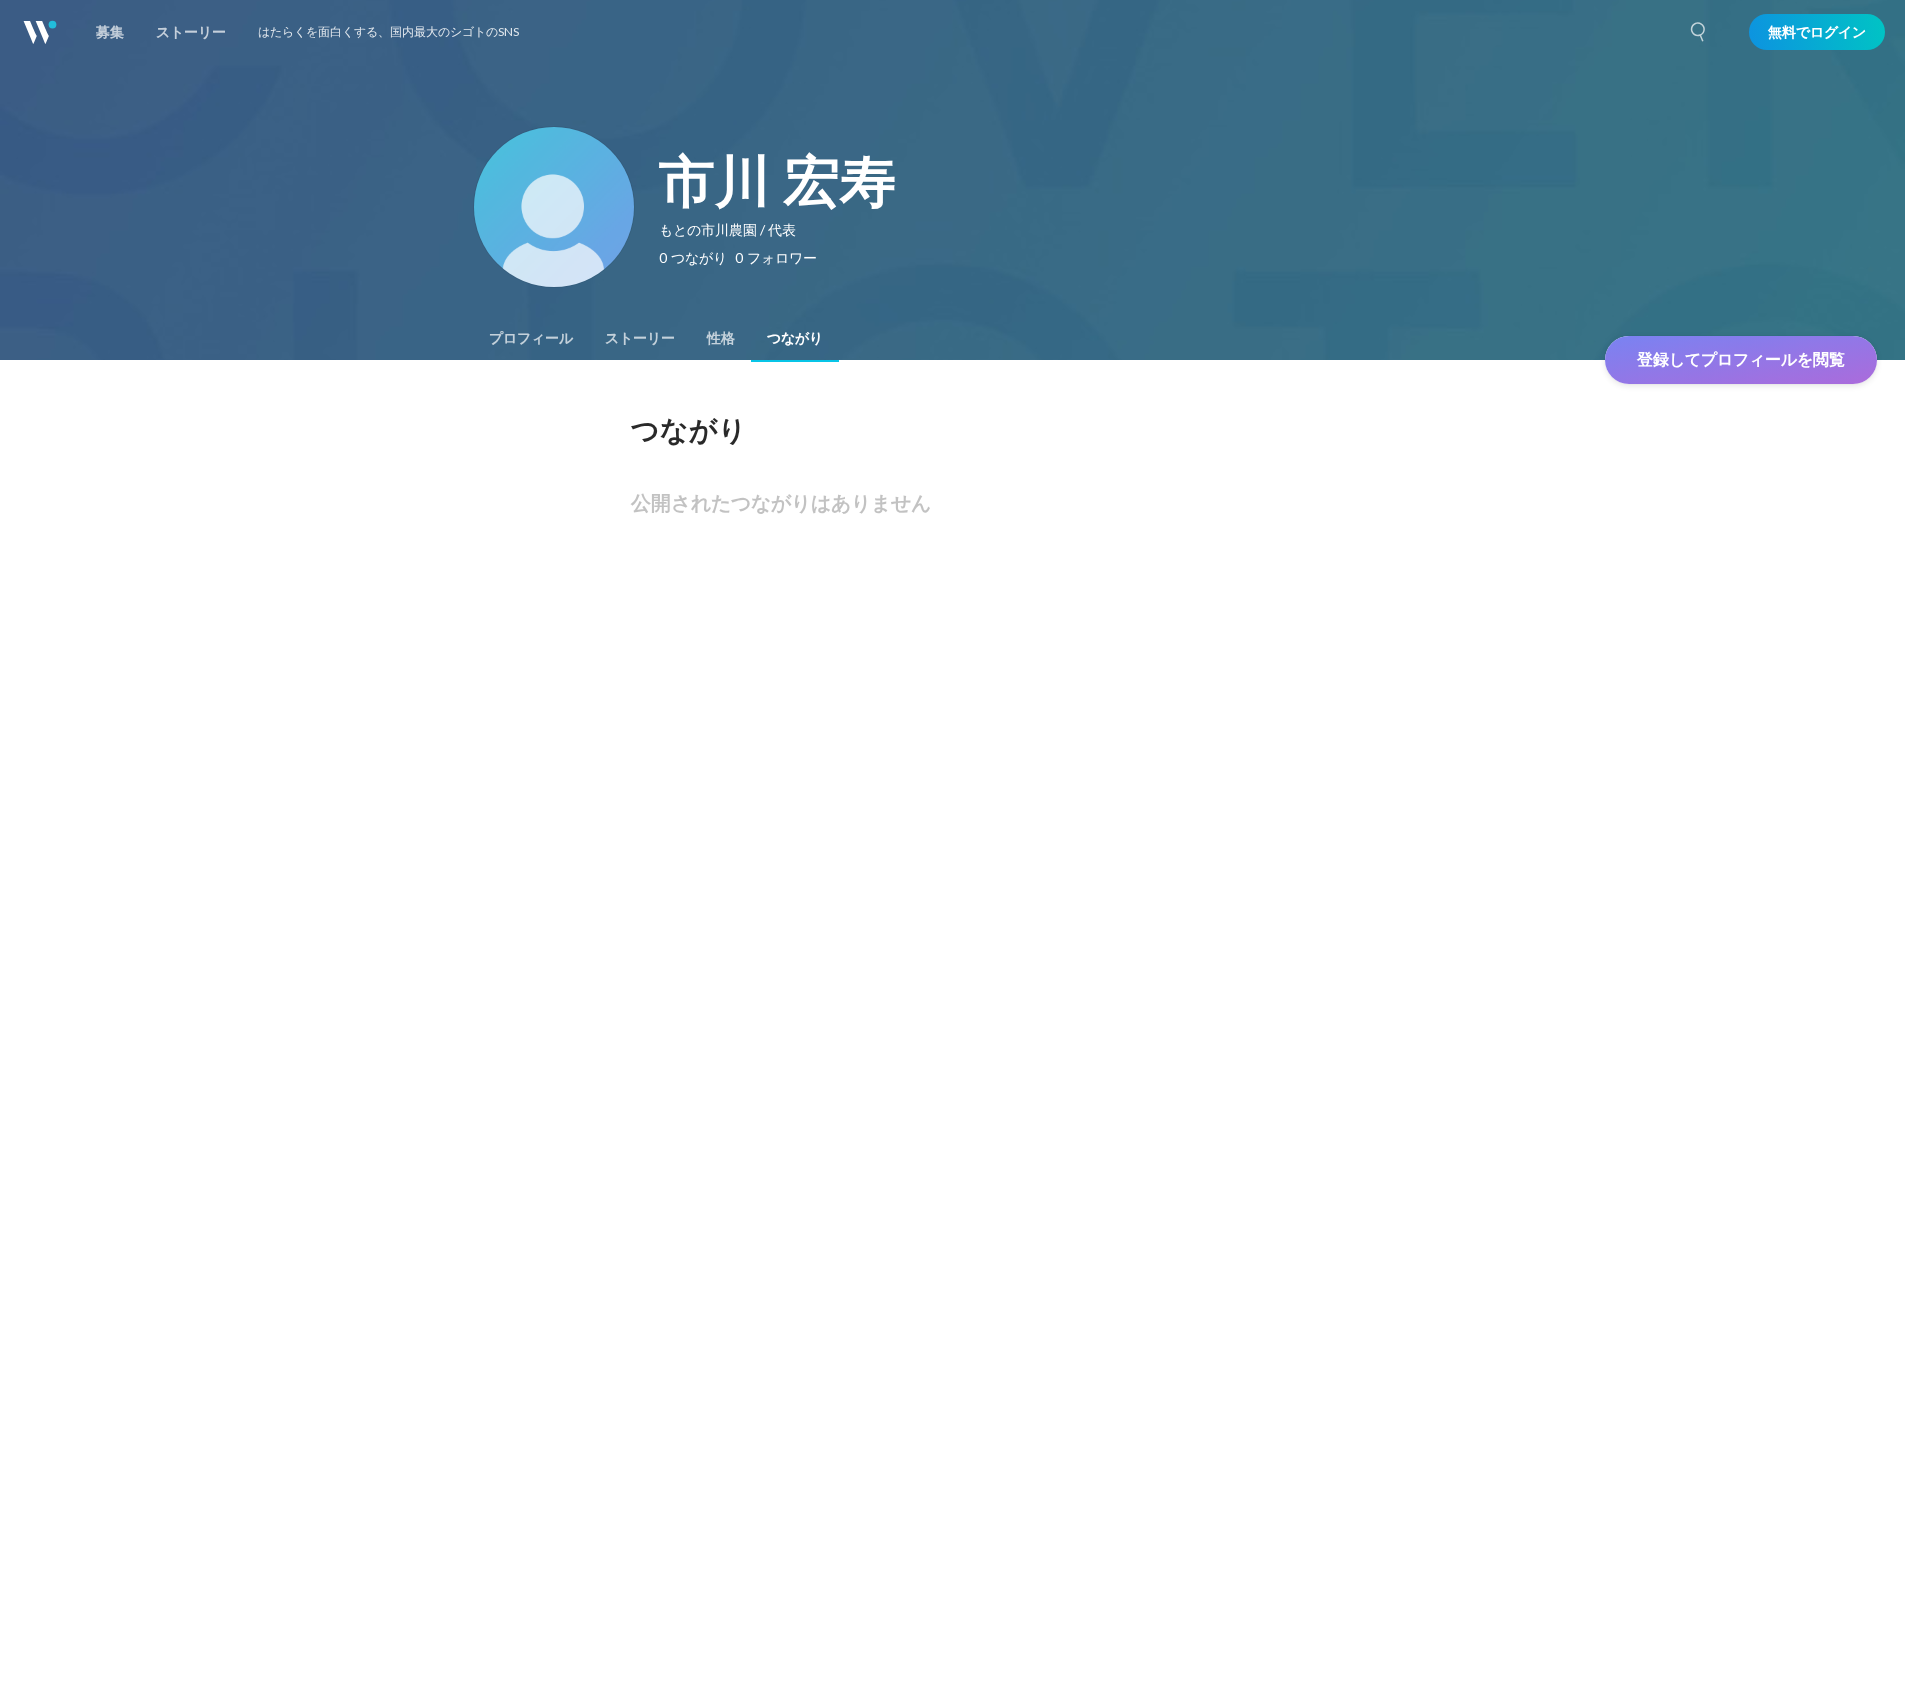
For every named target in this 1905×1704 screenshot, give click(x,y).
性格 (721, 338)
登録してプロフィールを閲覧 (1741, 359)
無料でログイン (1817, 32)
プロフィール (531, 338)
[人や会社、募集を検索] (1699, 32)
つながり (795, 338)
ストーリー (640, 338)
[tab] (531, 338)
